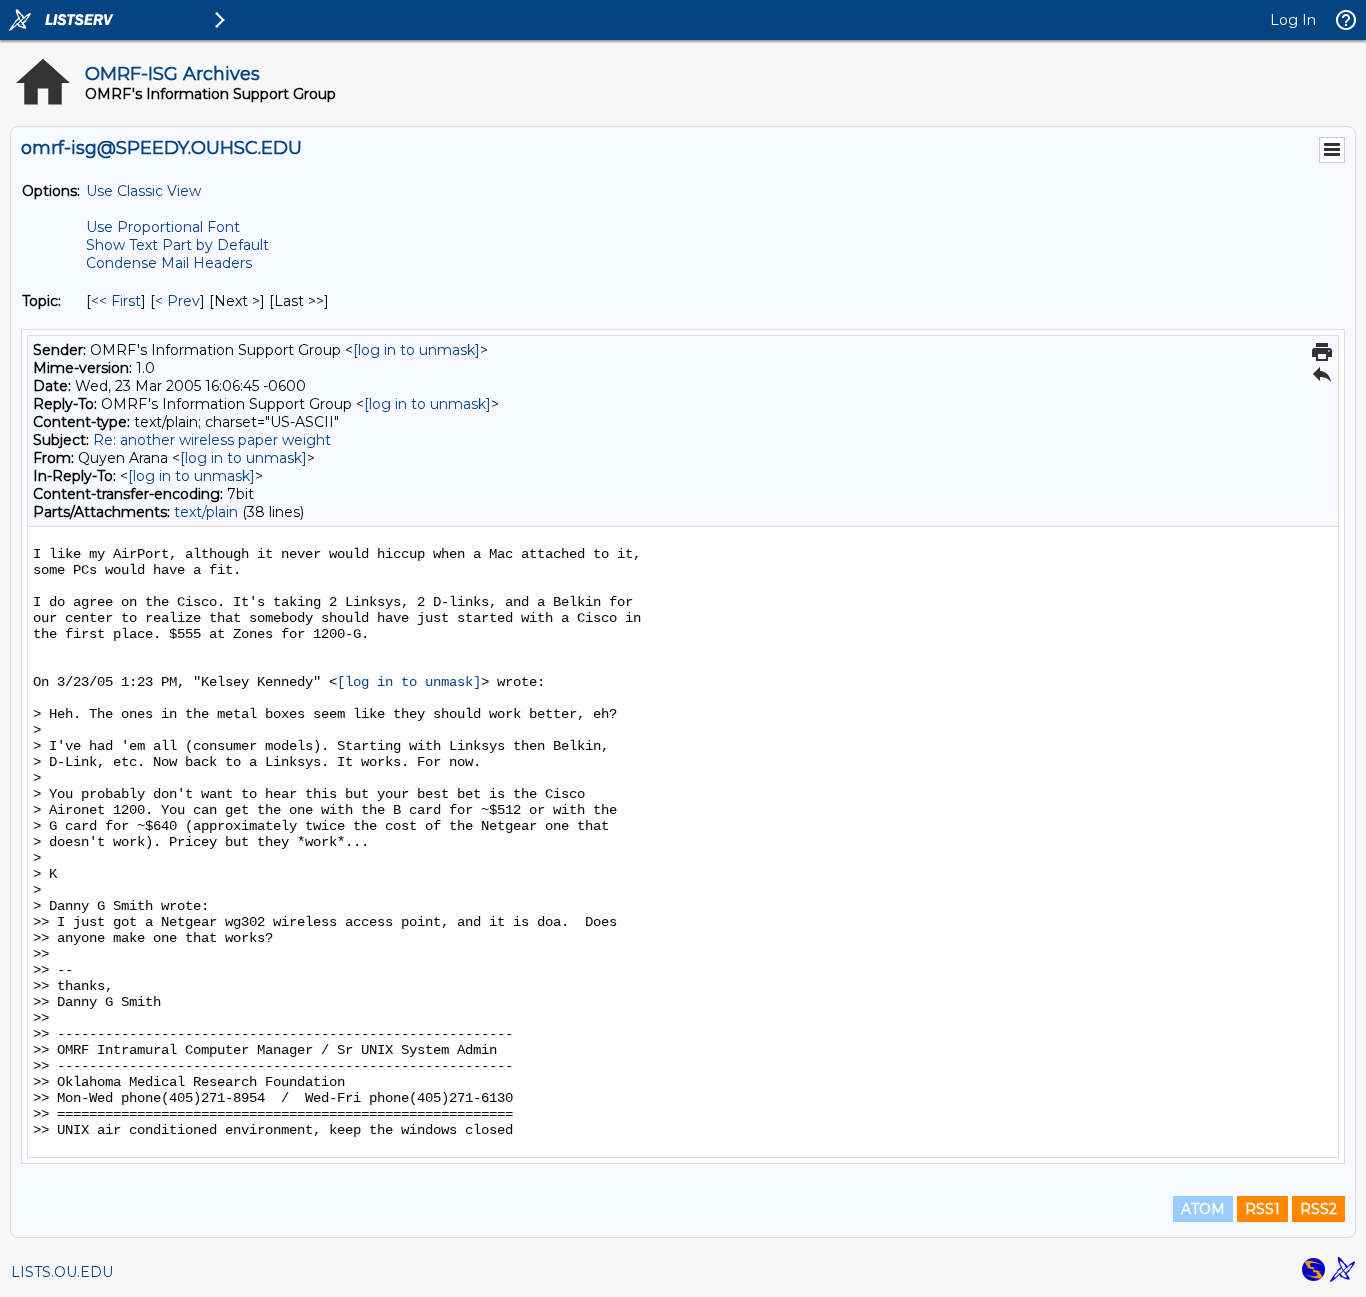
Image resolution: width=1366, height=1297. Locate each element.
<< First (116, 301)
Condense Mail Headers (169, 263)
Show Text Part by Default (177, 245)
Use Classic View (143, 191)
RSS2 (1318, 1209)
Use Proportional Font (163, 227)
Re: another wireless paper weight (212, 440)
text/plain (206, 512)
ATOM (1203, 1209)
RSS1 (1262, 1209)
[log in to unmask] (416, 350)
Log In (1293, 20)
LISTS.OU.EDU (62, 1272)
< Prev (177, 301)
